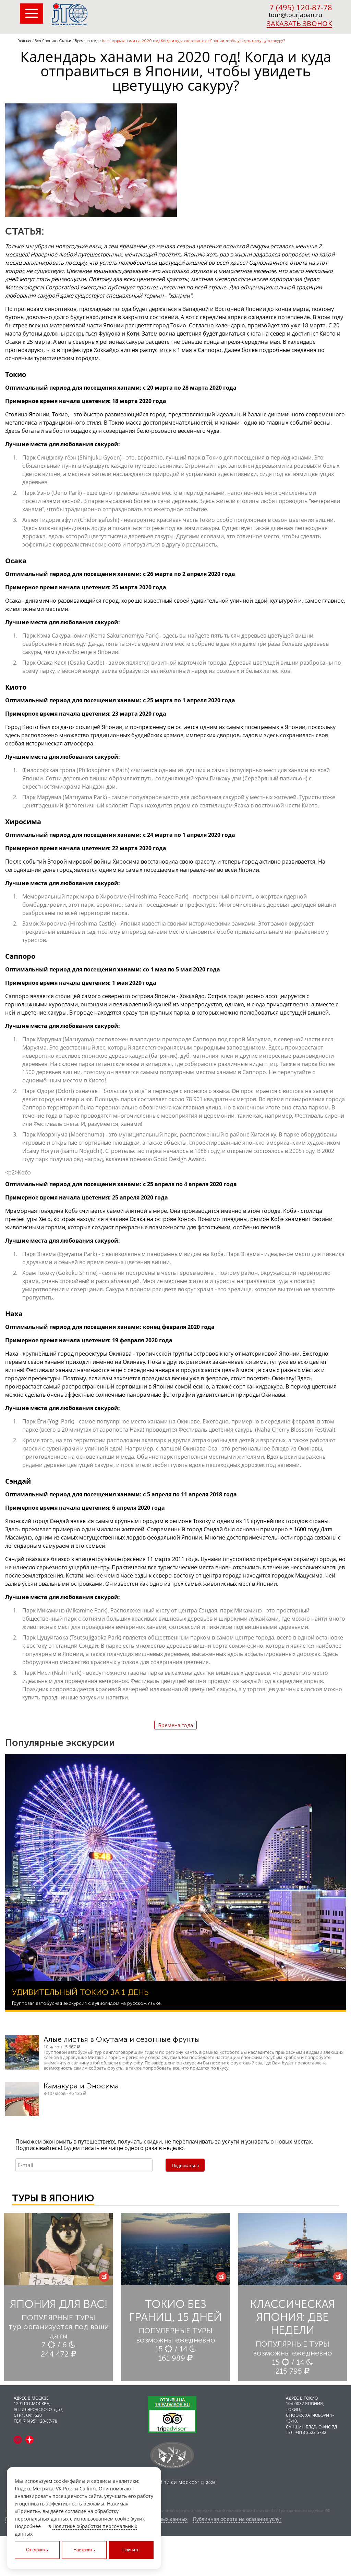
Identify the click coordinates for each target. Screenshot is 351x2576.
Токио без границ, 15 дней (175, 2311)
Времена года (175, 1725)
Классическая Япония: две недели (293, 2317)
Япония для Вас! (59, 2304)
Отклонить (37, 2550)
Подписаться (185, 2166)
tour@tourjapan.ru (295, 15)
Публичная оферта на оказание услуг (237, 2519)
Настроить (84, 2550)
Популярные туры (58, 2318)
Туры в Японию (53, 2198)
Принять (131, 2550)
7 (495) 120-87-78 (301, 7)
